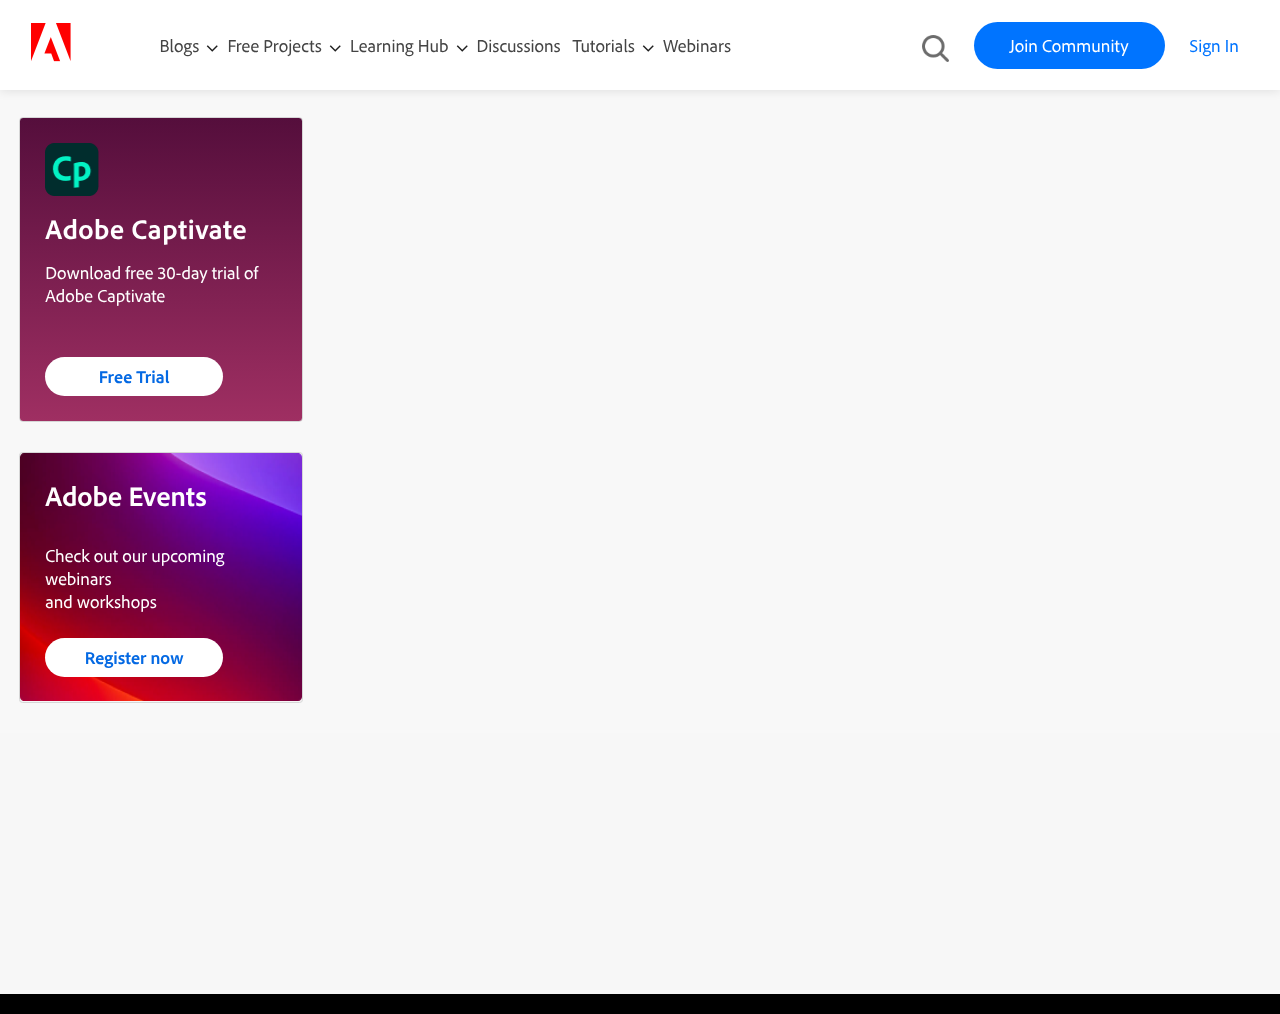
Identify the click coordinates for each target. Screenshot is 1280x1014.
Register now (134, 657)
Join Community (1069, 45)
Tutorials (606, 45)
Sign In (1214, 45)
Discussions (519, 45)
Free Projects (276, 45)
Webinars (697, 45)
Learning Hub (401, 45)
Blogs (180, 45)
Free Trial (134, 376)
